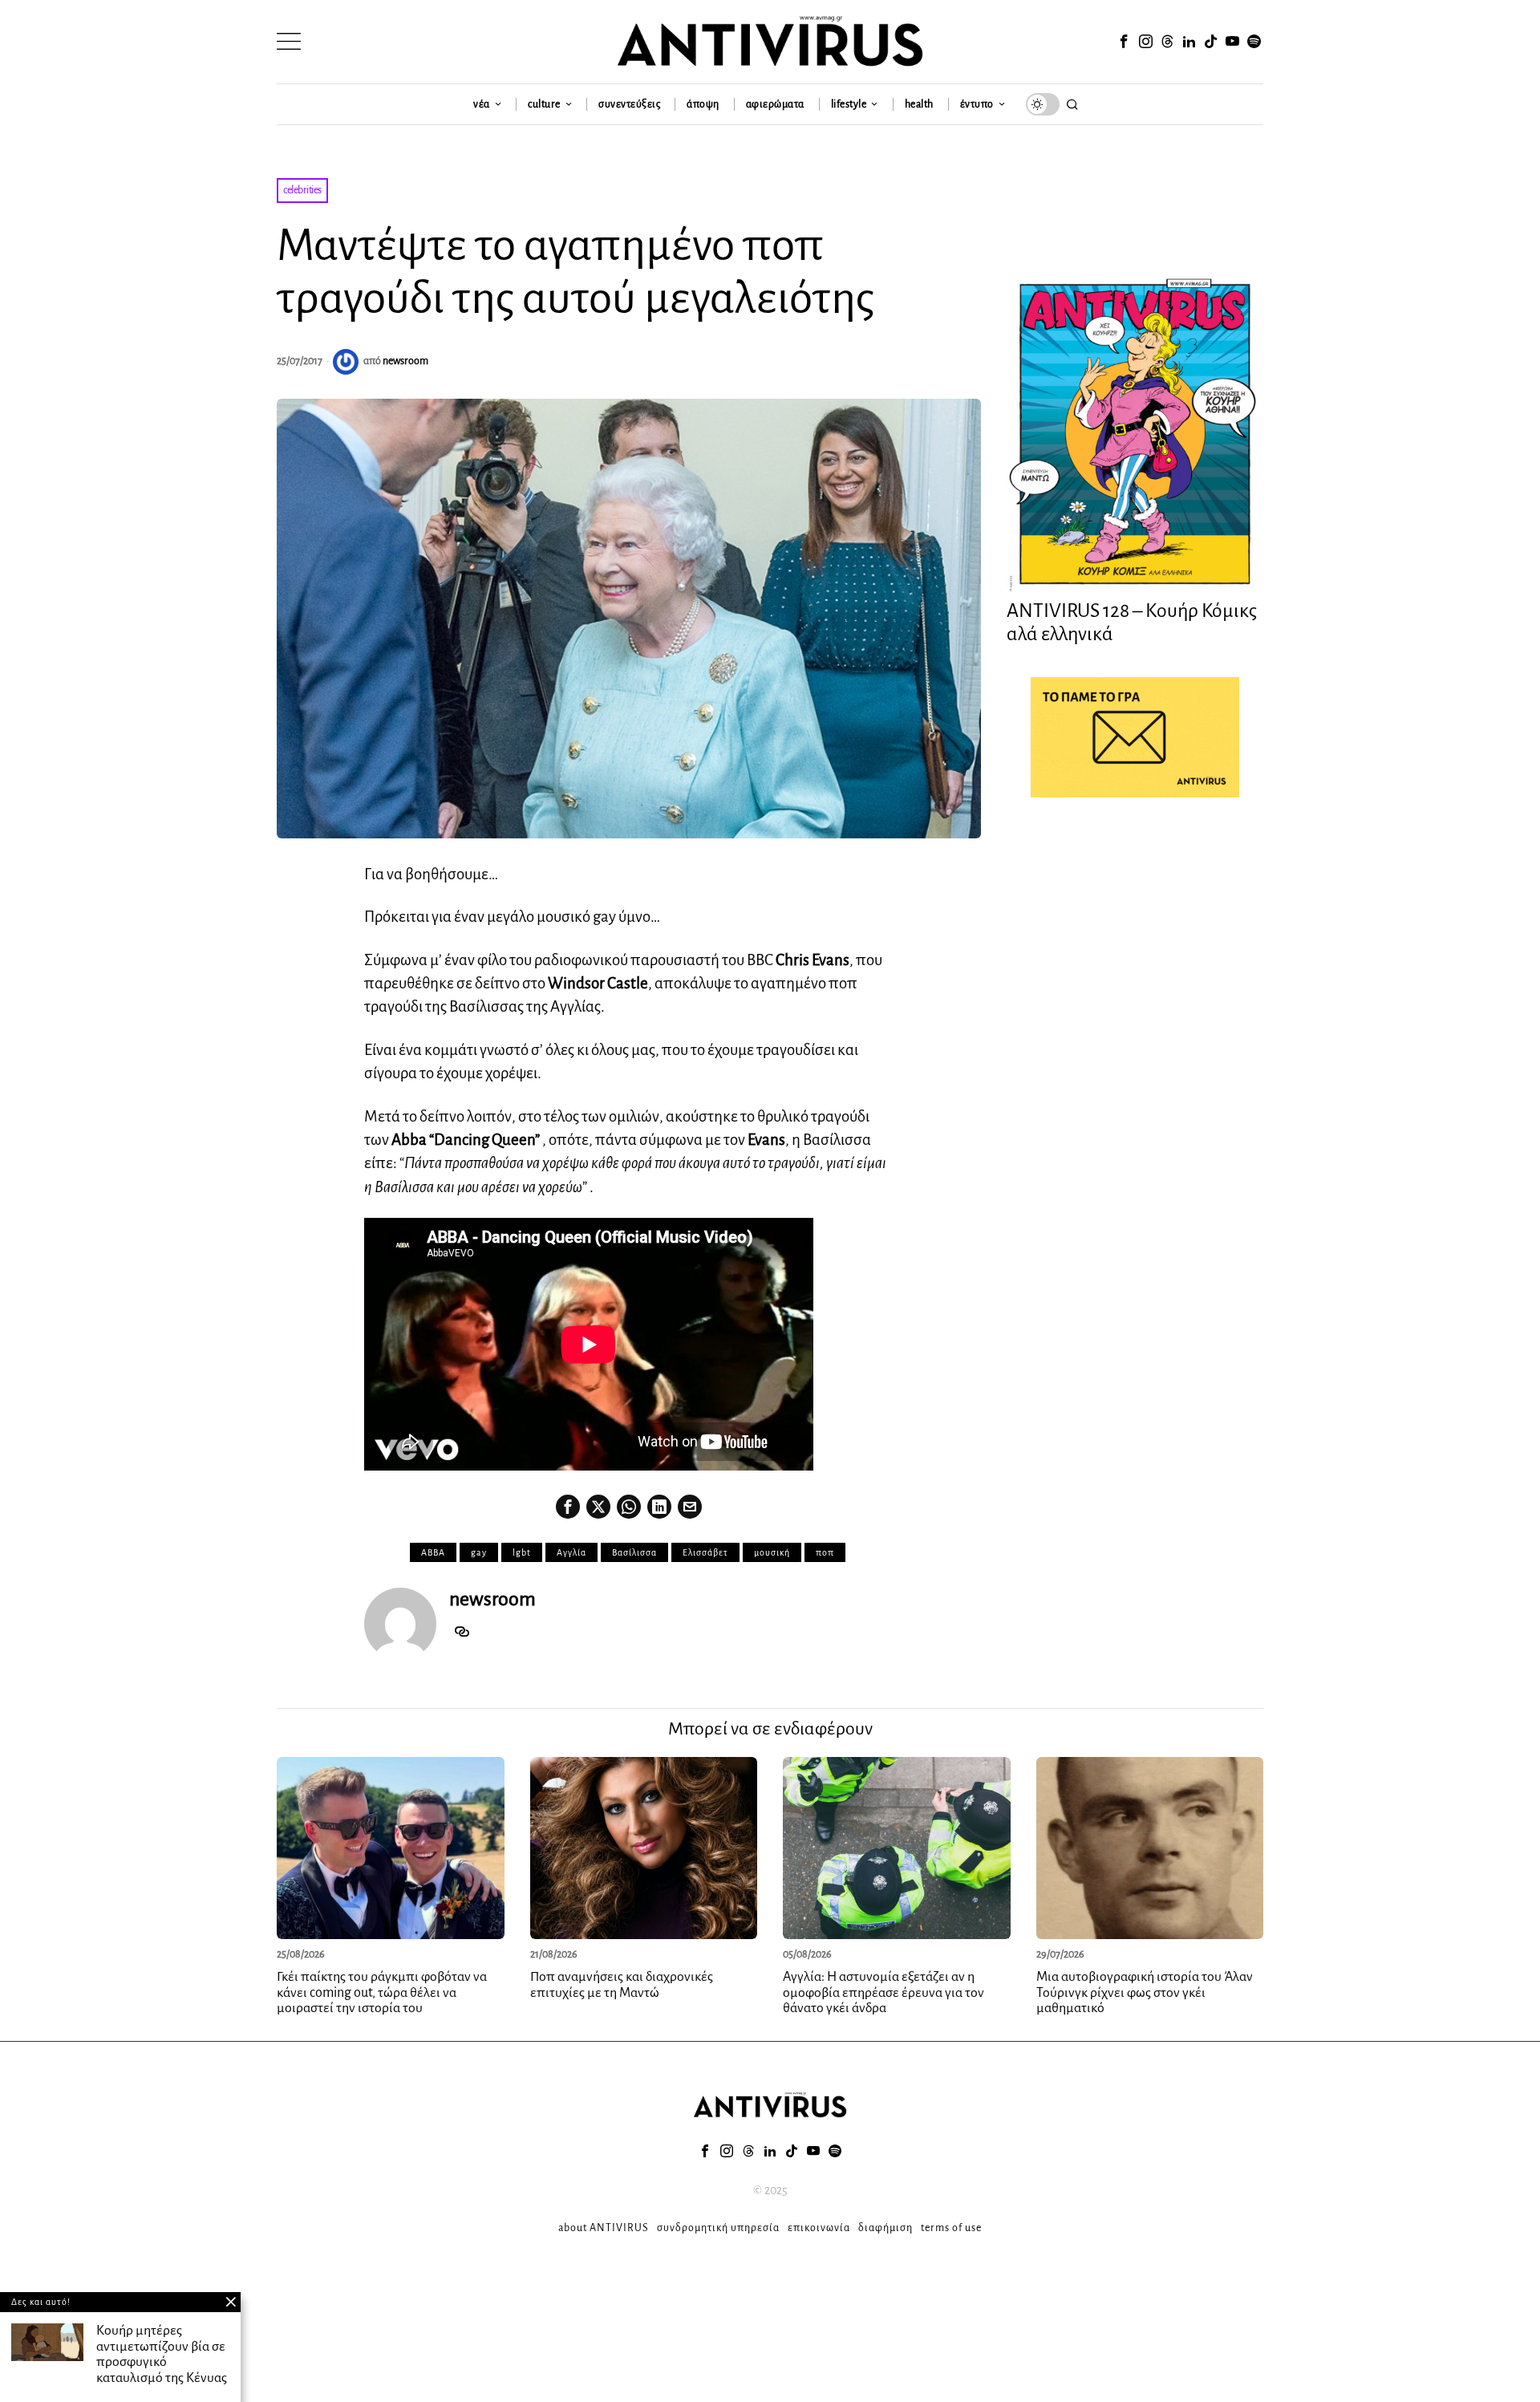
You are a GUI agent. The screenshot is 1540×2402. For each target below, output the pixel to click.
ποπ (825, 1552)
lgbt (522, 1552)
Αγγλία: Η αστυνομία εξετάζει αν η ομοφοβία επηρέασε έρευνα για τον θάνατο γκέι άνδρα (883, 1993)
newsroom (405, 361)
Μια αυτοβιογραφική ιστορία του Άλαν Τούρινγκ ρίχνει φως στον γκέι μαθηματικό (1145, 1993)
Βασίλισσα (634, 1552)
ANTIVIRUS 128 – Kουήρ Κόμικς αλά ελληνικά (1132, 622)
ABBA (433, 1552)
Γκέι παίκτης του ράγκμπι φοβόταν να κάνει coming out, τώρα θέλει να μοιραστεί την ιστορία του (382, 1993)
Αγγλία (571, 1552)
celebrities (302, 190)
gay (479, 1552)
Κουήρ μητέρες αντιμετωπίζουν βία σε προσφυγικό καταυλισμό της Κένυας (162, 2354)
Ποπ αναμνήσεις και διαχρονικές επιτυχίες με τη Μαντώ (622, 1985)
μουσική (772, 1552)
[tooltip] (1124, 42)
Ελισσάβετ (705, 1552)
